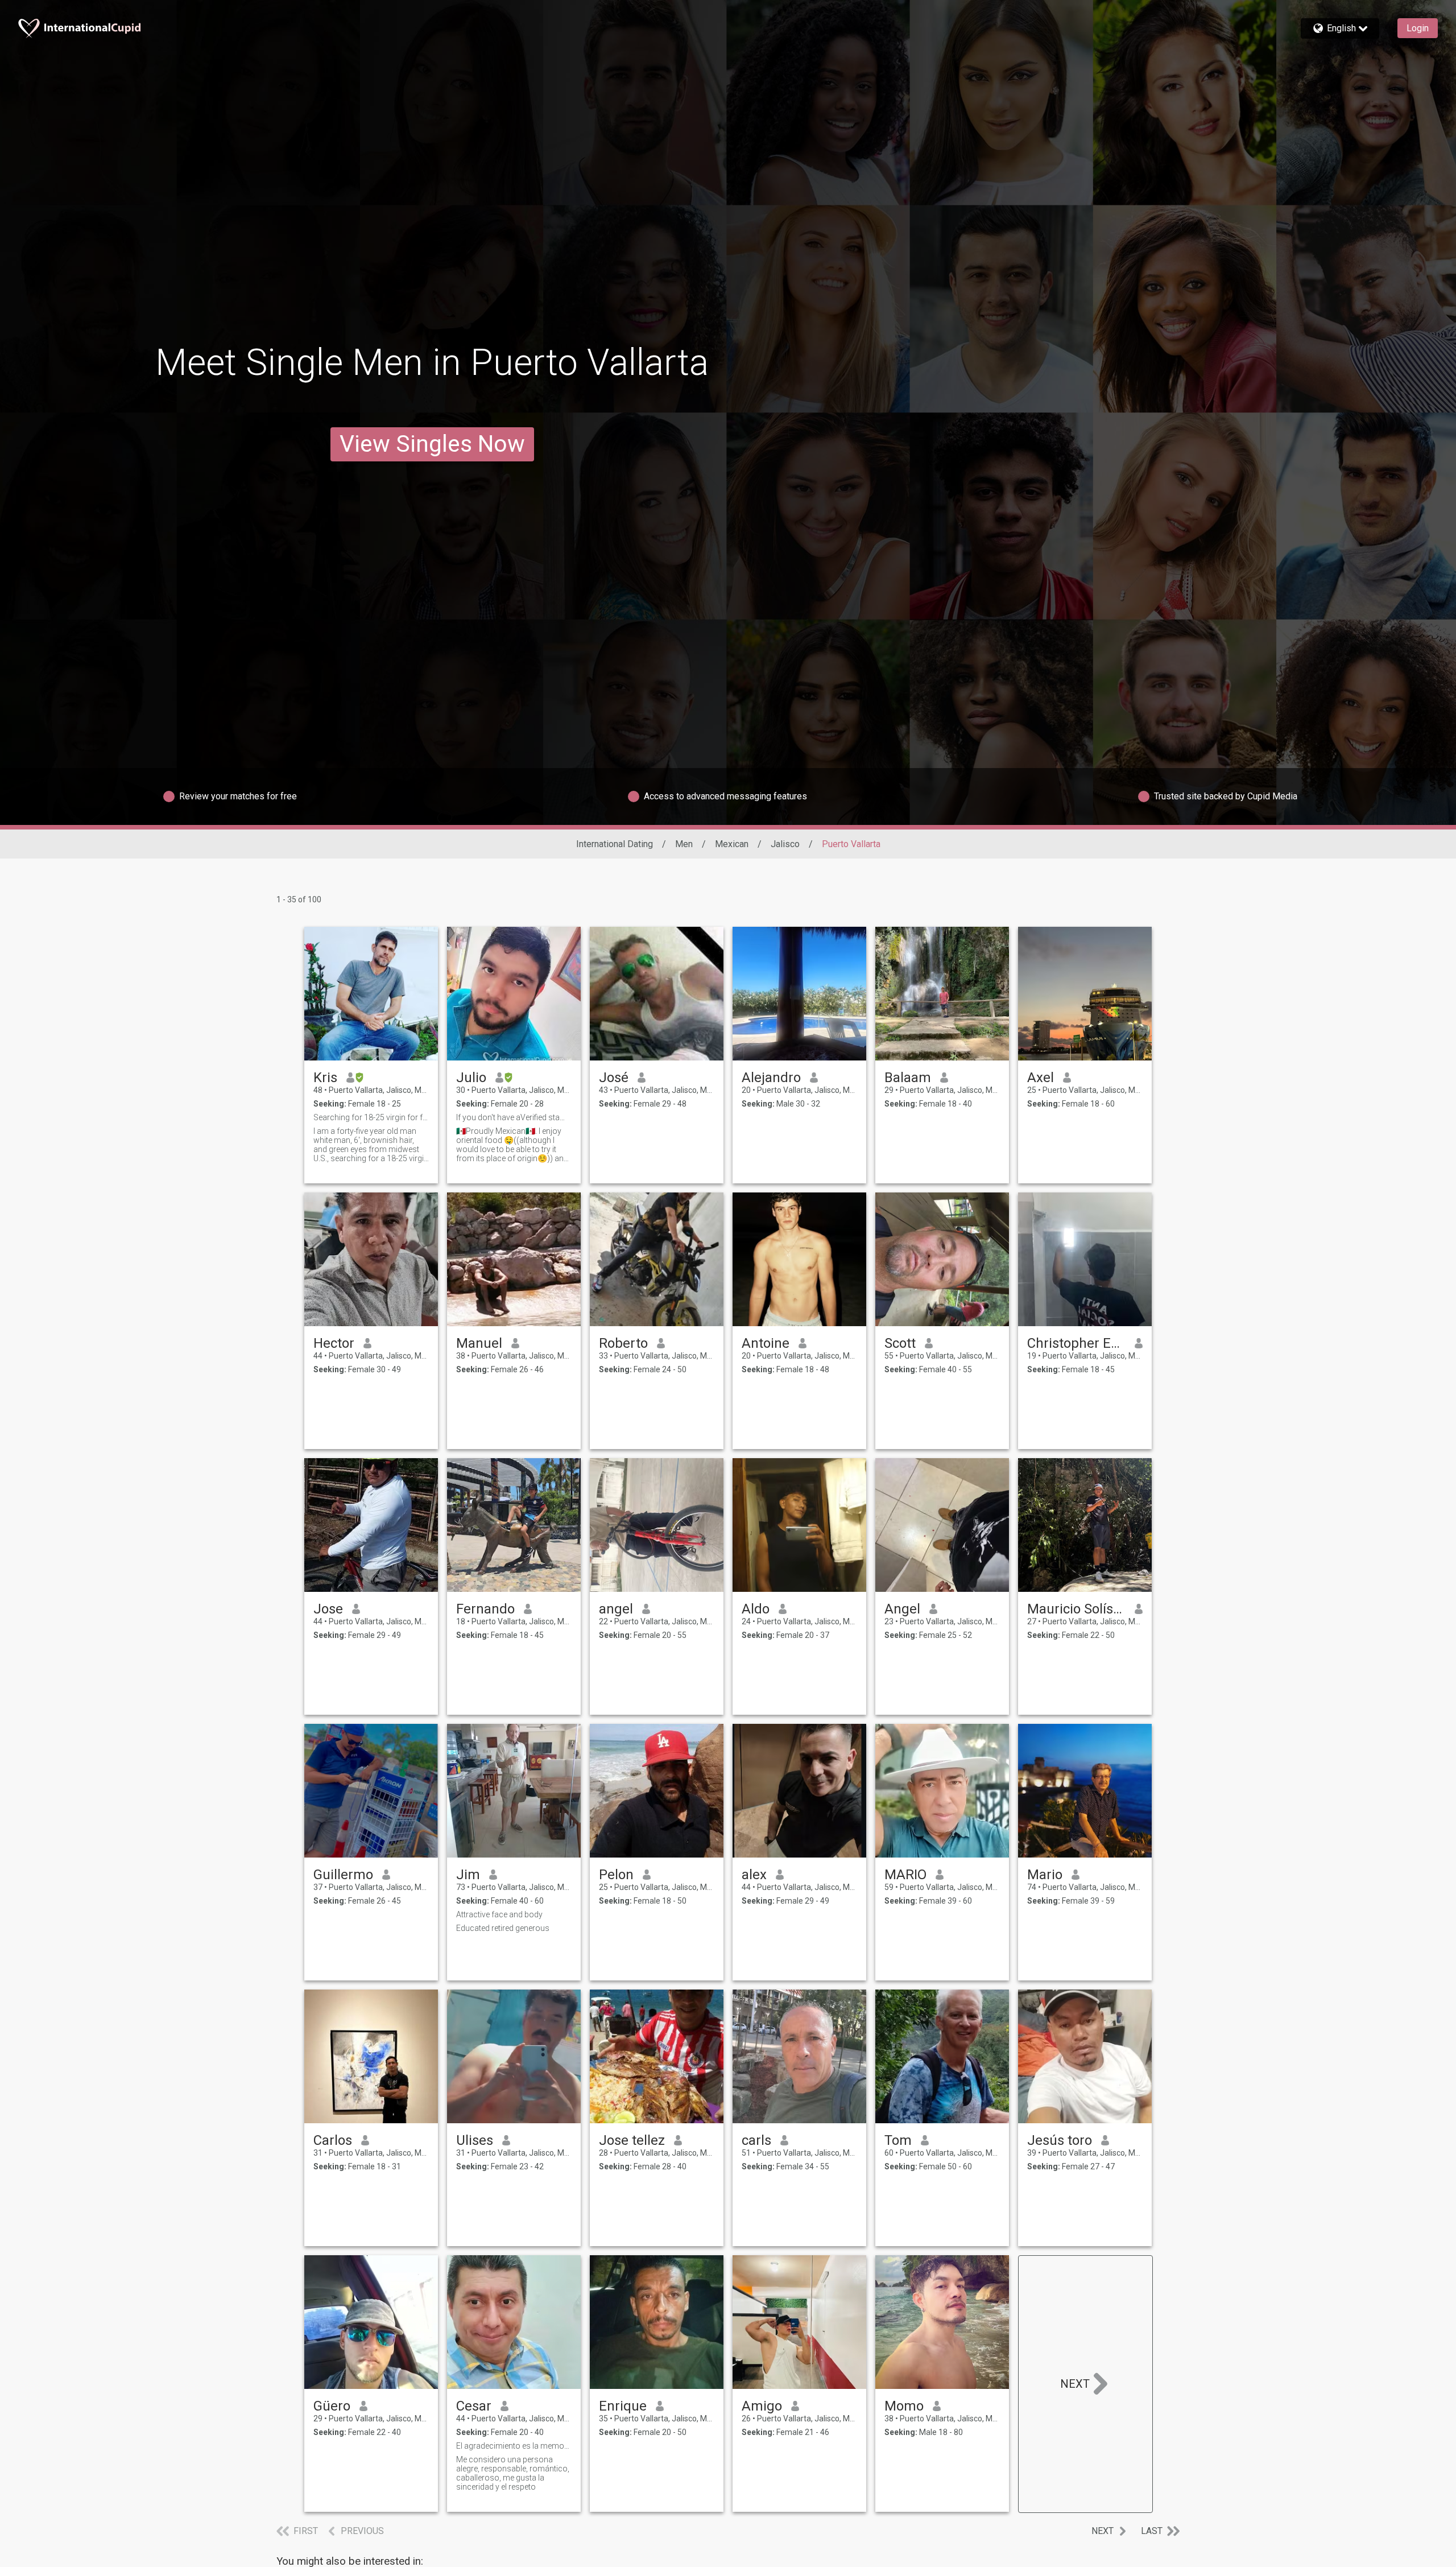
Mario (1045, 1875)
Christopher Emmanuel (1076, 1343)
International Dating (615, 844)
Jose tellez (632, 2140)
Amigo (762, 2406)
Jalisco (785, 844)
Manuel (479, 1343)
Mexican (732, 844)
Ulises (475, 2140)
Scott (900, 1343)
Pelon (616, 1875)
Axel (1041, 1078)
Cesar (474, 2406)
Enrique (623, 2406)
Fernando (485, 1609)
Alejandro (771, 1078)
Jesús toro (1060, 2140)
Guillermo (343, 1875)
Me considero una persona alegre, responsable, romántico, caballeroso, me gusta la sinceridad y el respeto (513, 2473)
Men (684, 844)
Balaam (908, 1078)
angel (616, 1609)
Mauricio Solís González (1076, 1609)
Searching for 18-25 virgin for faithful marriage (371, 1117)
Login (1418, 28)
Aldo (756, 1609)
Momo (904, 2406)
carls (756, 2140)
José (614, 1078)
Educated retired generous (503, 1928)
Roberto (623, 1343)
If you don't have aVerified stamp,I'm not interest (514, 1117)
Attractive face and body (499, 1914)
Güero (332, 2406)
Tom (898, 2140)
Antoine (766, 1343)
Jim (468, 1875)
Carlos (333, 2140)
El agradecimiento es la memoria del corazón (514, 2446)
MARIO (905, 1875)
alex (754, 1875)
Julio (471, 1078)
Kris (325, 1078)
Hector (334, 1343)
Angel (902, 1609)
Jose (328, 1609)
